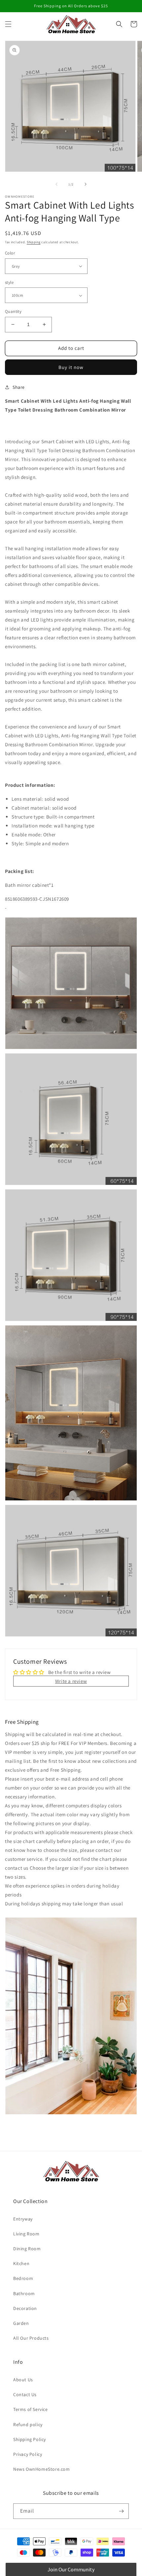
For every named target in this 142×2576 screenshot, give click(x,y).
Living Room (26, 2234)
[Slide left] (56, 184)
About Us (23, 2380)
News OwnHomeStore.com (42, 2469)
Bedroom (23, 2278)
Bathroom (24, 2293)
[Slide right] (86, 184)
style (9, 282)
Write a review (71, 1681)
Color (10, 253)
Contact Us (25, 2394)
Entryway (23, 2219)
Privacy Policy (28, 2454)
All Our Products (31, 2338)
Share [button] (19, 387)
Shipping (34, 242)
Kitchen (21, 2263)
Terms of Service (31, 2409)
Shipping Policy (30, 2439)
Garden (21, 2323)
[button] (8, 24)
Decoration (25, 2308)
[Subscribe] (121, 2511)
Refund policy (28, 2425)
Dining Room (27, 2249)
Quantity (13, 311)
